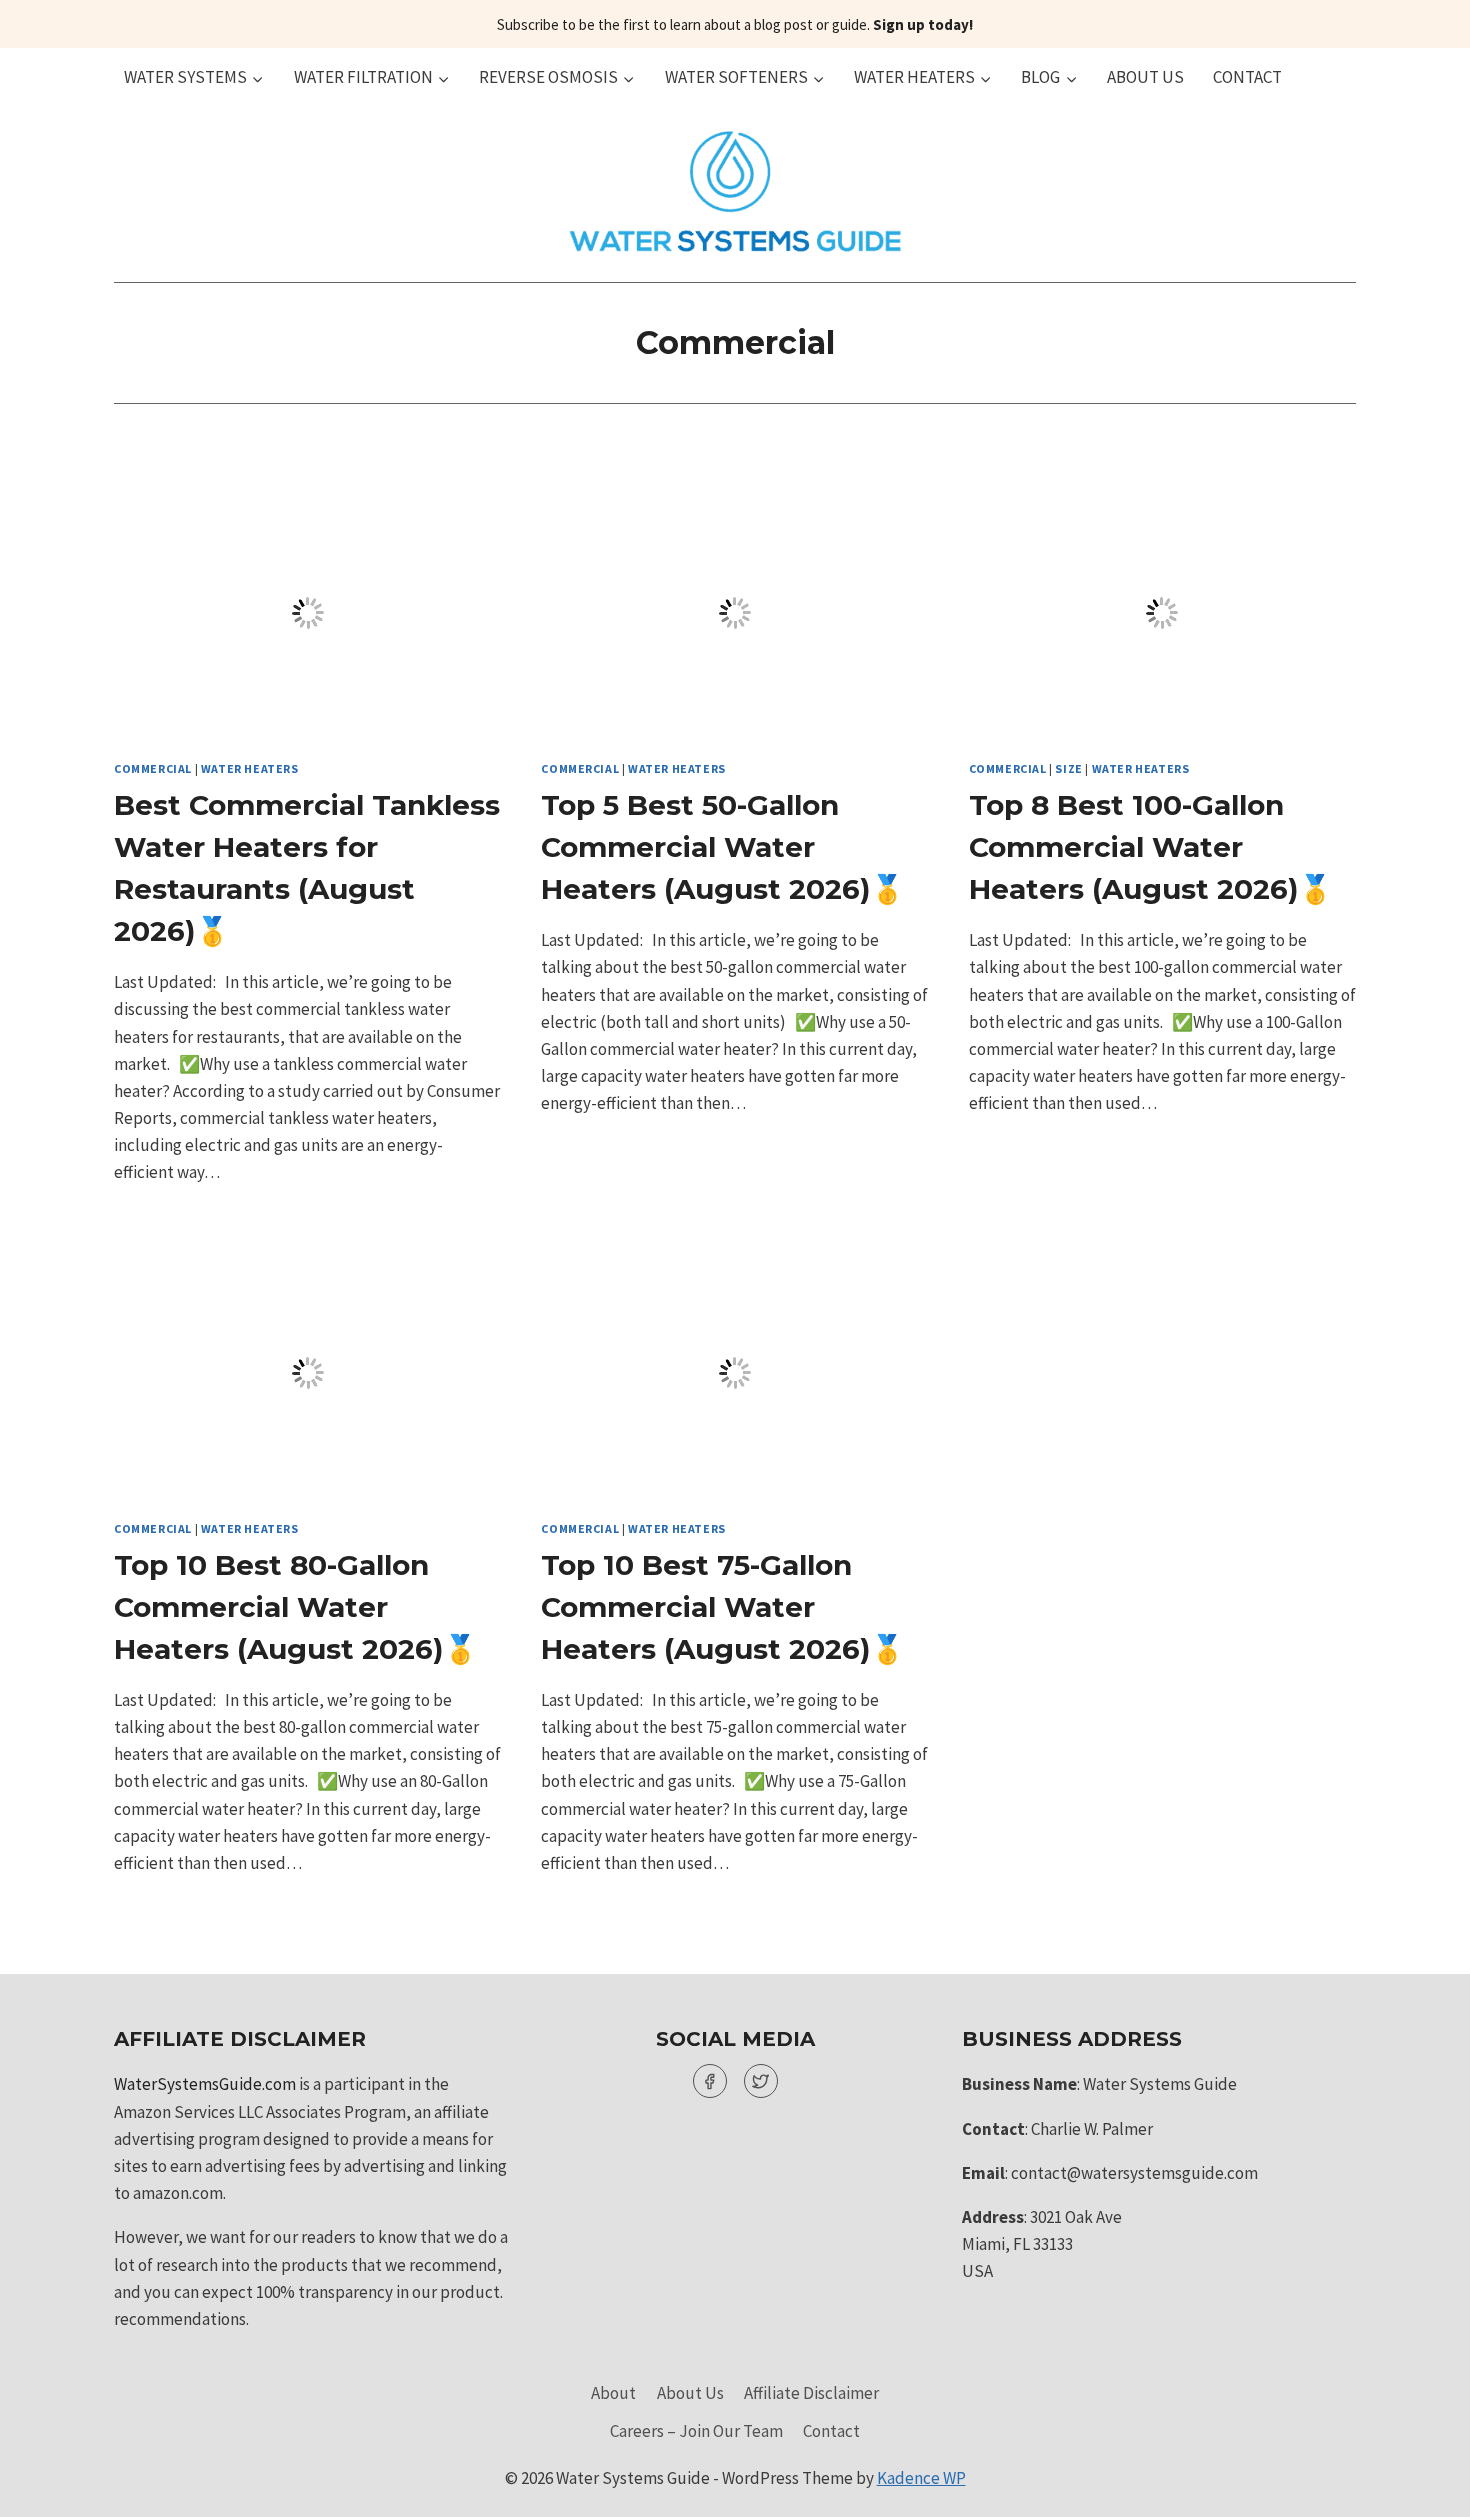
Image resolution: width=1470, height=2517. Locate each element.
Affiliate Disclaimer (811, 2393)
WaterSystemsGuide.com (205, 2084)
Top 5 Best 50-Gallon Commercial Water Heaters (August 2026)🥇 (723, 847)
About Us (1145, 77)
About (613, 2393)
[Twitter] (761, 2081)
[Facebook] (710, 2081)
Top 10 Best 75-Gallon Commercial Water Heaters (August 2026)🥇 (723, 1607)
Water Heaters (250, 768)
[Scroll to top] (1419, 2486)
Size (1068, 768)
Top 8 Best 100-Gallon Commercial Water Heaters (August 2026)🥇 (1151, 847)
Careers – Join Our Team (696, 2431)
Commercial (153, 768)
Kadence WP (921, 2478)
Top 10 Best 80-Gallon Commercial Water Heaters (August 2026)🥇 (296, 1607)
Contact (1247, 77)
